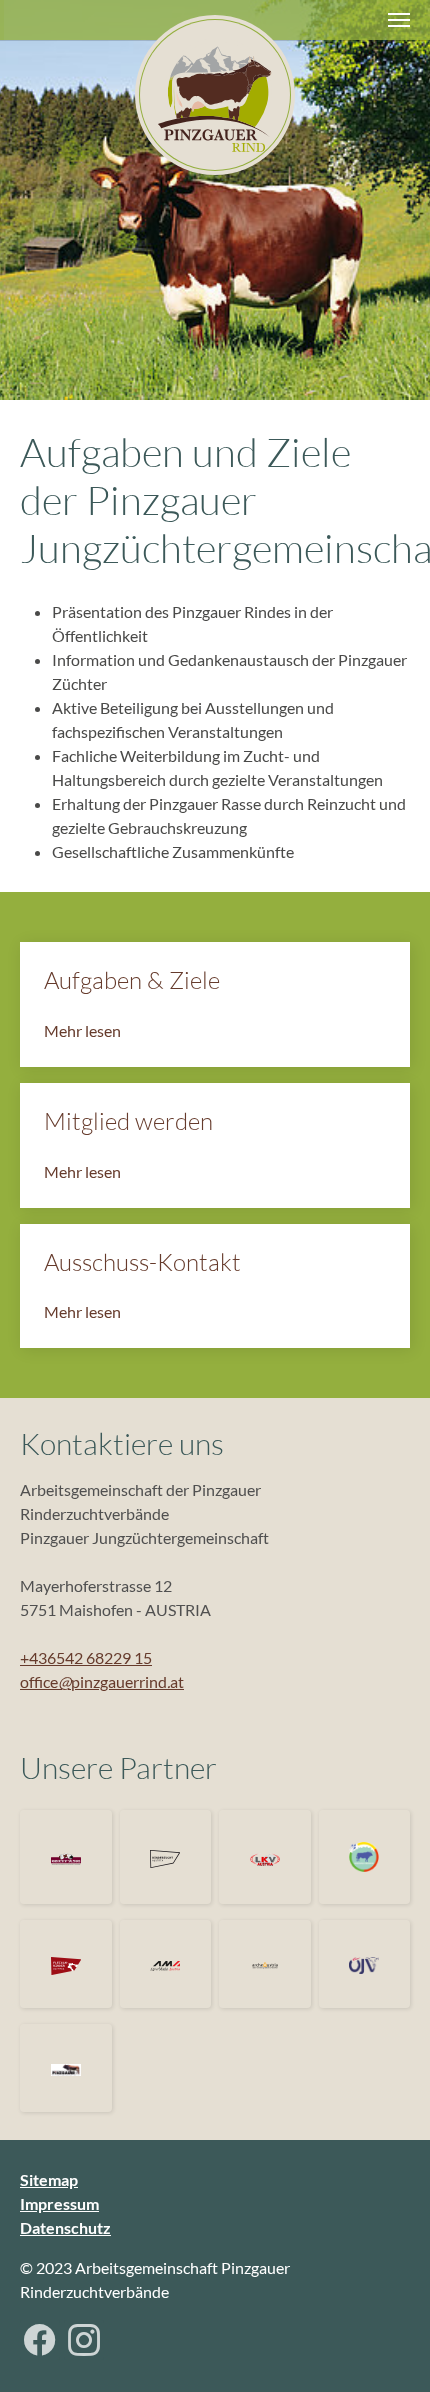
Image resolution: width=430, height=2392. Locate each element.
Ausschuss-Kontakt (142, 1262)
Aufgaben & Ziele (132, 980)
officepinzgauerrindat (102, 1681)
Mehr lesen (82, 1030)
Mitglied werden (128, 1121)
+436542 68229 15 (86, 1657)
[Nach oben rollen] (386, 2348)
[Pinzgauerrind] (215, 95)
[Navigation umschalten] (399, 20)
